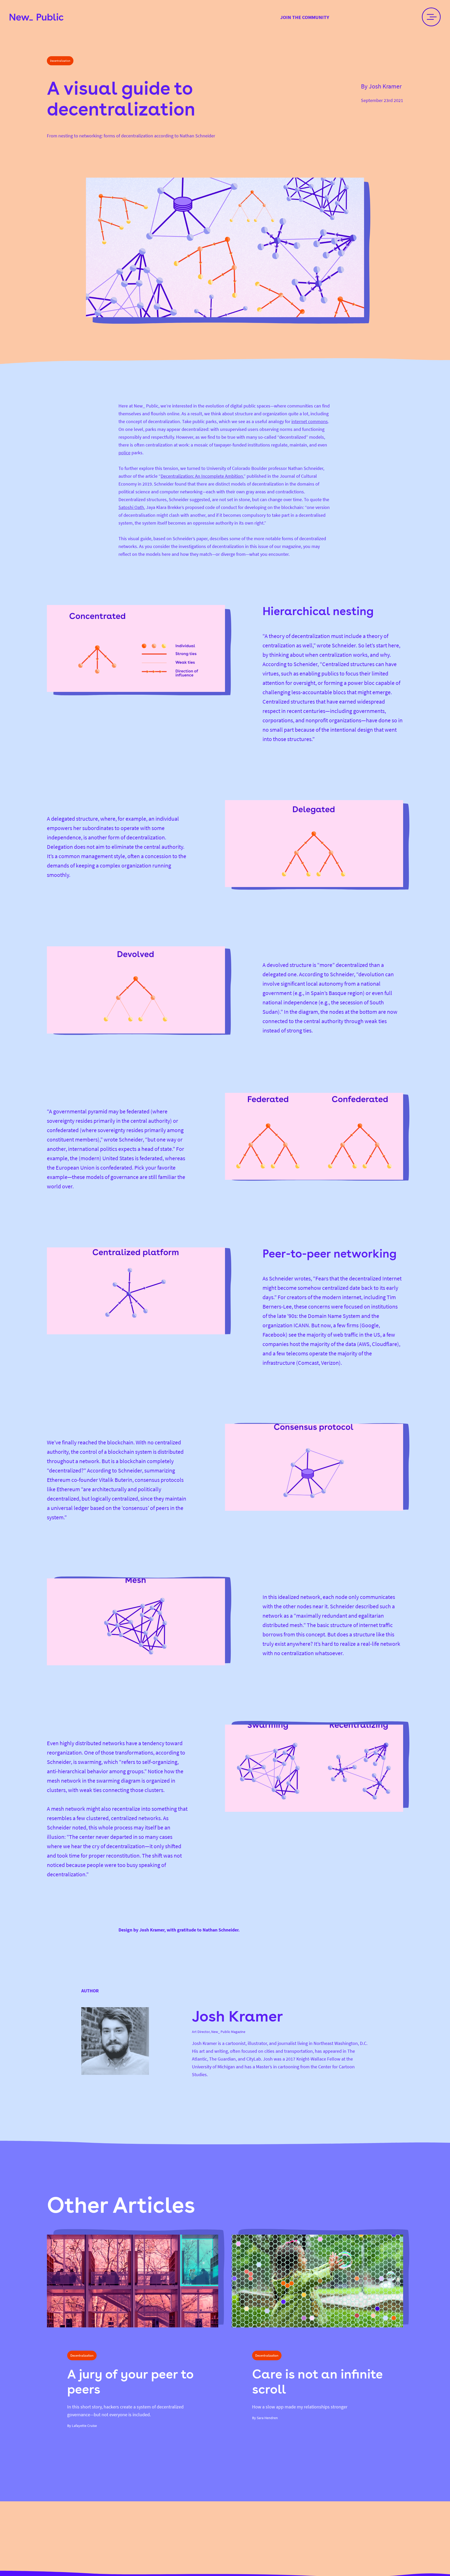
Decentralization (60, 61)
